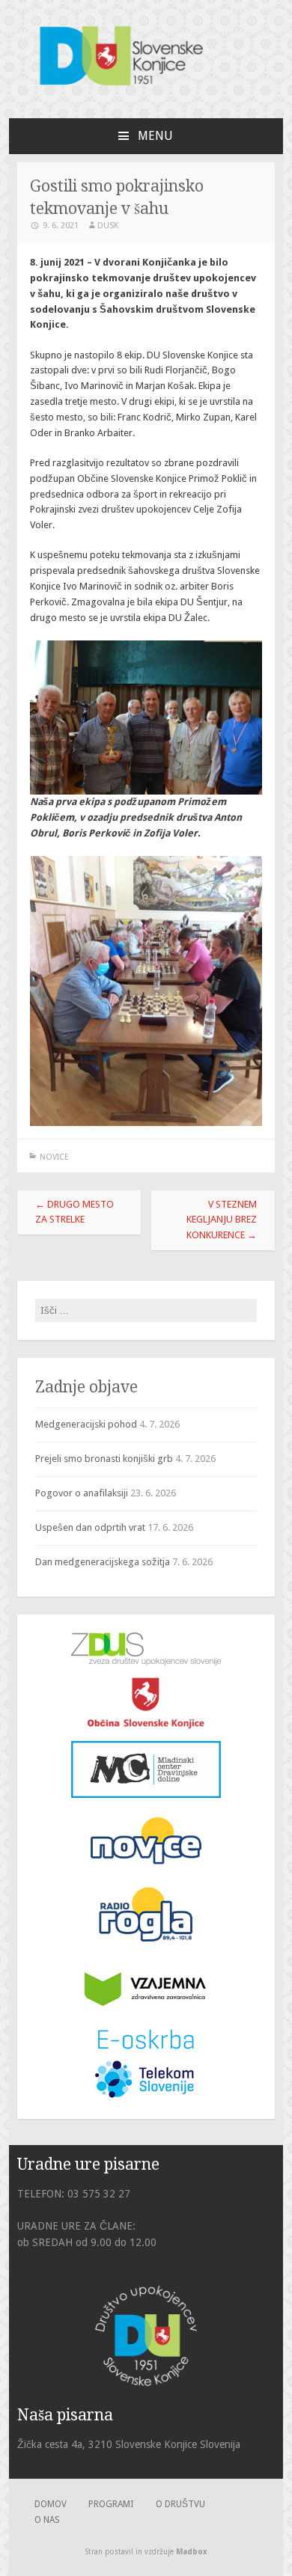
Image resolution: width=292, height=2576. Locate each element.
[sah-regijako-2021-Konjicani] (146, 718)
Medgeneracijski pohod (86, 1424)
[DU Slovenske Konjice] (146, 92)
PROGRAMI (111, 2504)
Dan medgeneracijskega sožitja (103, 1562)
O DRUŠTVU (180, 2504)
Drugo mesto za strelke (74, 1212)
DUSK (108, 226)
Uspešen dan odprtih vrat (90, 1527)
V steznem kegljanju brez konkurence (222, 1220)
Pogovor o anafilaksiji (82, 1493)
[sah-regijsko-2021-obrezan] (146, 991)
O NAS (47, 2520)
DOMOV (51, 2504)
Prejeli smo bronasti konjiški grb (104, 1459)
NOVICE (54, 1157)
